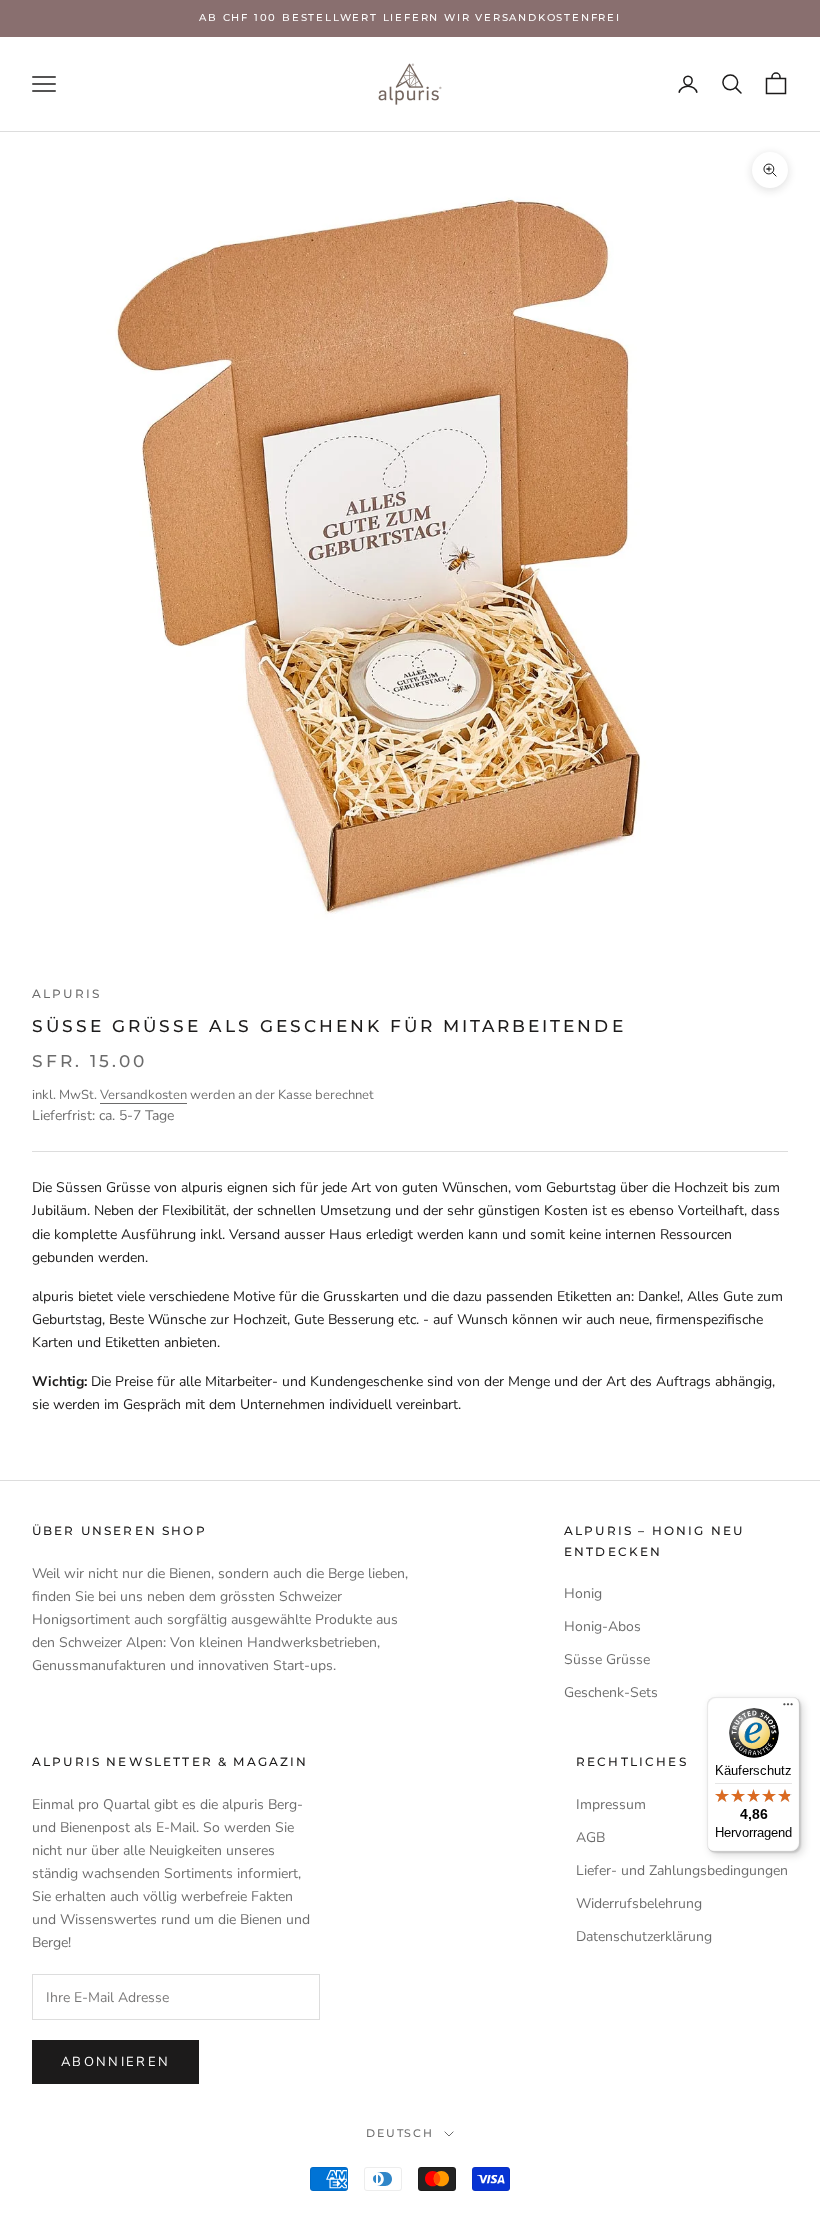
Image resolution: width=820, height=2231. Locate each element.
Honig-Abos (602, 1626)
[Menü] (788, 1709)
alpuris (66, 993)
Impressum (611, 1804)
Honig (583, 1593)
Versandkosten (143, 1095)
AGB (590, 1837)
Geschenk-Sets (611, 1692)
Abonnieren (115, 2062)
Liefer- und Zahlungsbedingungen (682, 1870)
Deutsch (400, 2133)
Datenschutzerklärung (644, 1936)
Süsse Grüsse (607, 1659)
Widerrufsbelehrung (639, 1903)
